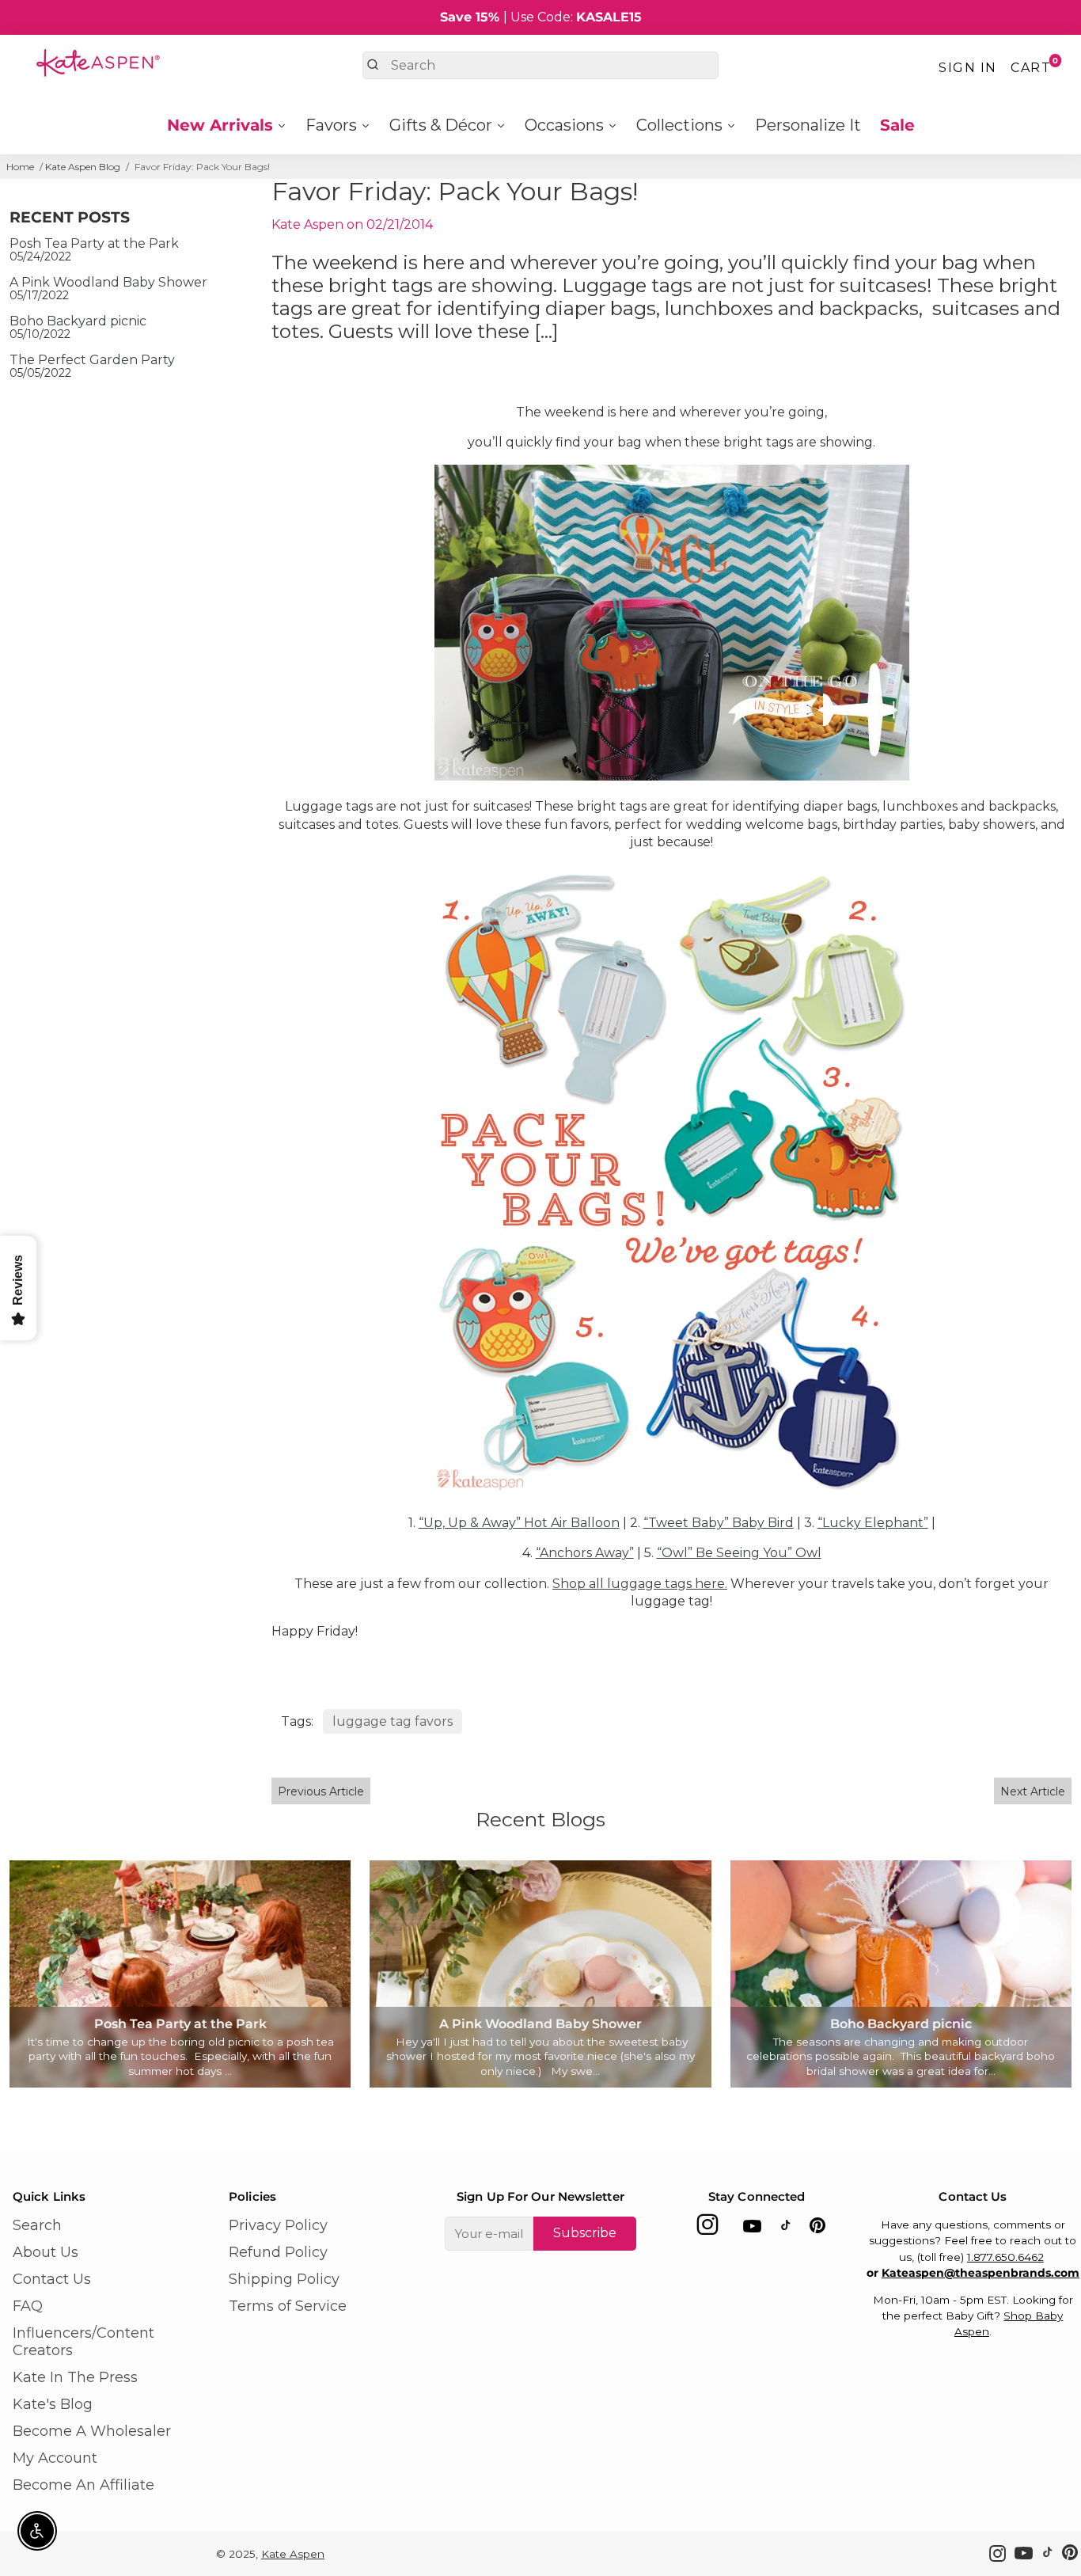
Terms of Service (288, 2306)
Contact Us (52, 2279)
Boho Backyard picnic (78, 321)
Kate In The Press (75, 2377)
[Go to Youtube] (752, 2229)
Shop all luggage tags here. (640, 1584)
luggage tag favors (393, 1721)
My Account (55, 2458)
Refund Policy (278, 2252)
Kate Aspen (293, 2554)
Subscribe (585, 2233)
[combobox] (540, 65)
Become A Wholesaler (92, 2431)
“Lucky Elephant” (873, 1523)
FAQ (28, 2306)
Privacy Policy (278, 2225)
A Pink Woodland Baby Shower (108, 282)
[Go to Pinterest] (817, 2229)
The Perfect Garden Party (92, 360)
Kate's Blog (53, 2404)
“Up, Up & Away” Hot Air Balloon (519, 1523)
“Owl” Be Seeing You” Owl (739, 1553)
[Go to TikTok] (786, 2229)
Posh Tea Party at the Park (94, 243)
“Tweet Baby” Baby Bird (719, 1523)
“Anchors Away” (585, 1553)
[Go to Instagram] (707, 2229)
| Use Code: (541, 17)
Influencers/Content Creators (83, 2342)
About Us (46, 2252)
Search (37, 2225)
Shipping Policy (284, 2279)
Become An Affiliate (83, 2485)
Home (20, 167)
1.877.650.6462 (1005, 2257)
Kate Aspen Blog (83, 167)
